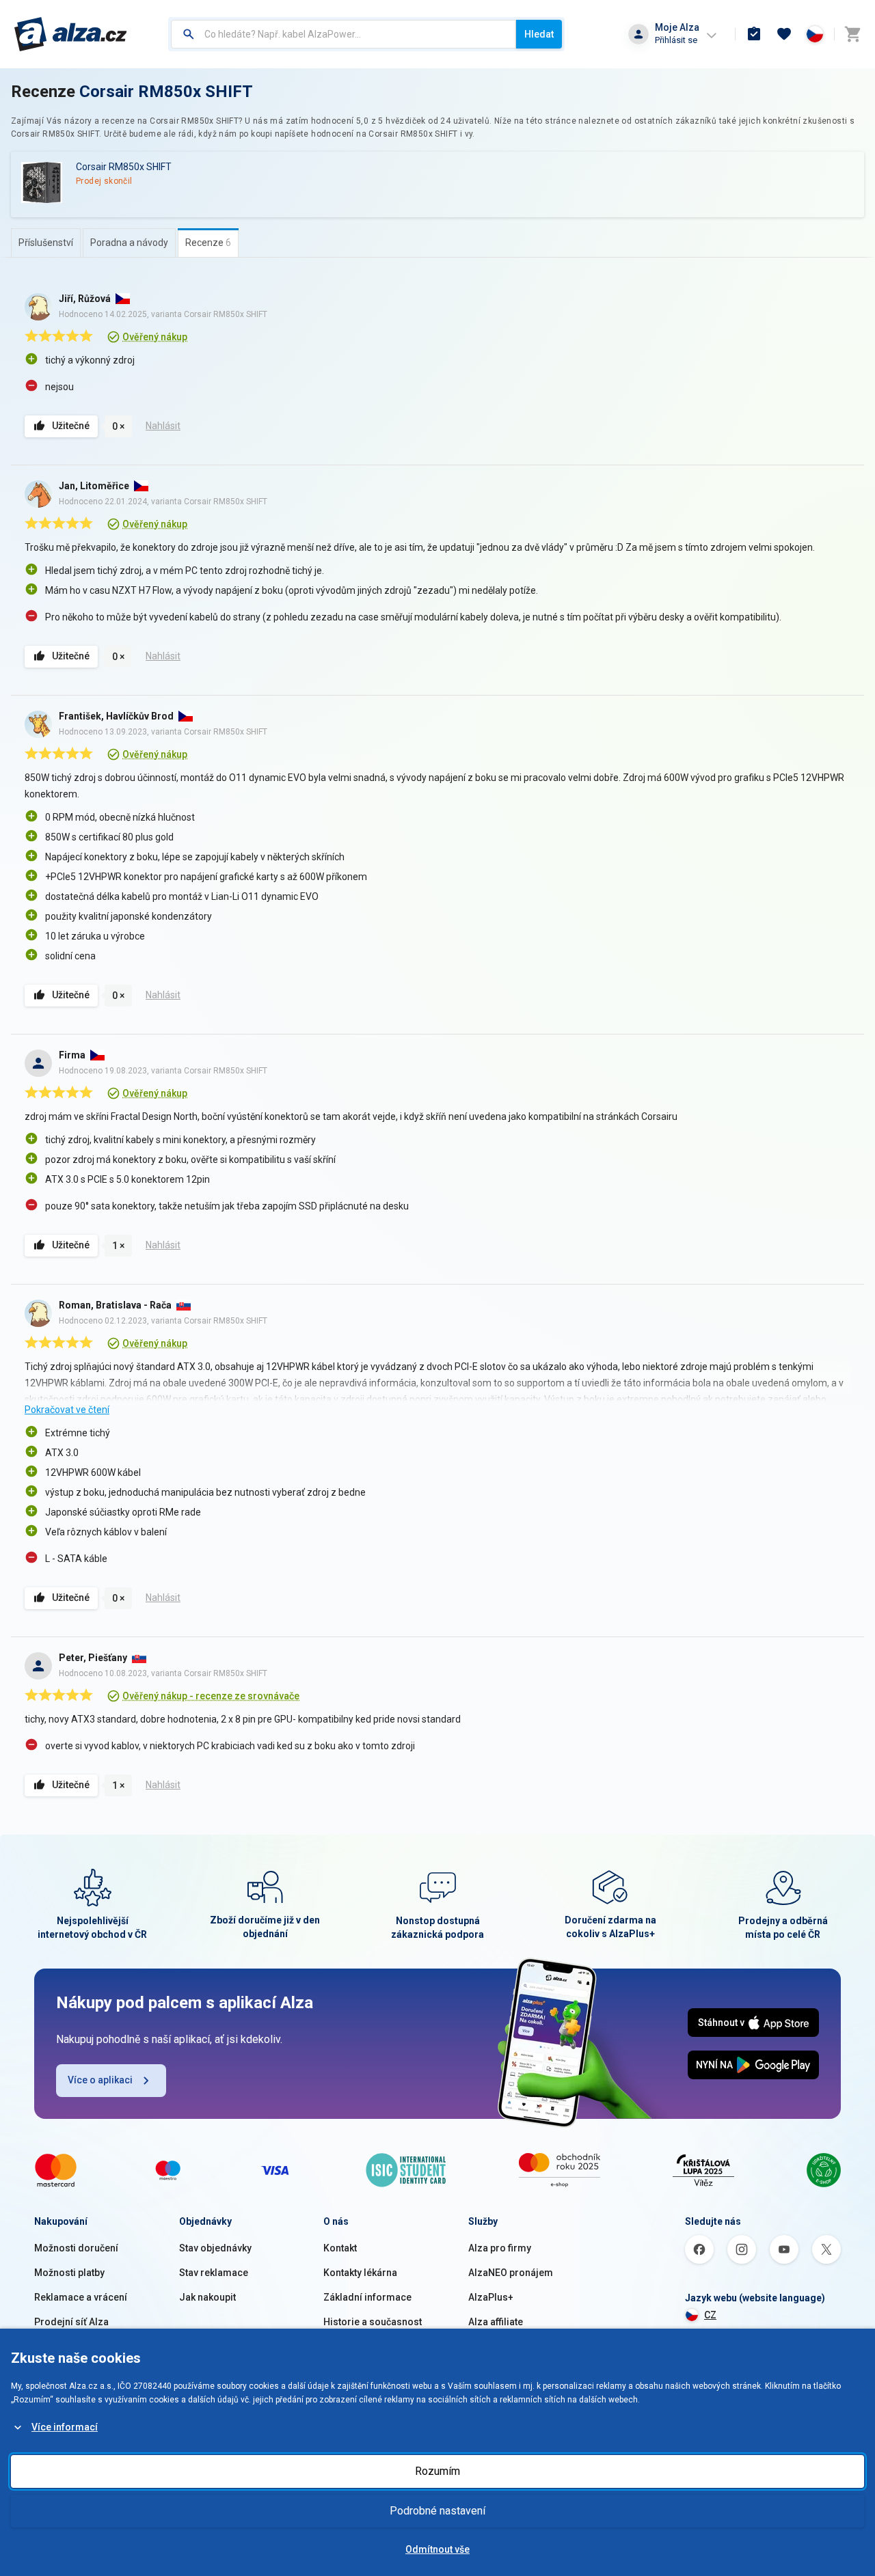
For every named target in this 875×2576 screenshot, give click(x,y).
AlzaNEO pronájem (511, 2273)
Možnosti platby (69, 2273)
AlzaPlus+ (491, 2297)
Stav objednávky (215, 2248)
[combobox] (344, 34)
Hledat (539, 34)
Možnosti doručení (76, 2248)
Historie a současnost (373, 2322)
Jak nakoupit (207, 2297)
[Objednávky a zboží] (754, 34)
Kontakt (340, 2248)
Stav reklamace (214, 2273)
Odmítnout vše (437, 2549)
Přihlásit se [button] (676, 40)
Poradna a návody (129, 243)
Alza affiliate (496, 2322)
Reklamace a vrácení (81, 2297)
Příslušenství (46, 243)
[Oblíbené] (784, 34)
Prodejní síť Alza (71, 2322)
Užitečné (71, 426)
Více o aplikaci (100, 2080)
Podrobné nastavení (437, 2511)
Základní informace (367, 2297)
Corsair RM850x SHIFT (166, 92)
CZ (710, 2315)
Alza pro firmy (500, 2248)
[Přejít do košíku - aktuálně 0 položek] (852, 34)
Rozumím (437, 2471)
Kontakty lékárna (360, 2273)
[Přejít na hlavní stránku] (71, 34)
